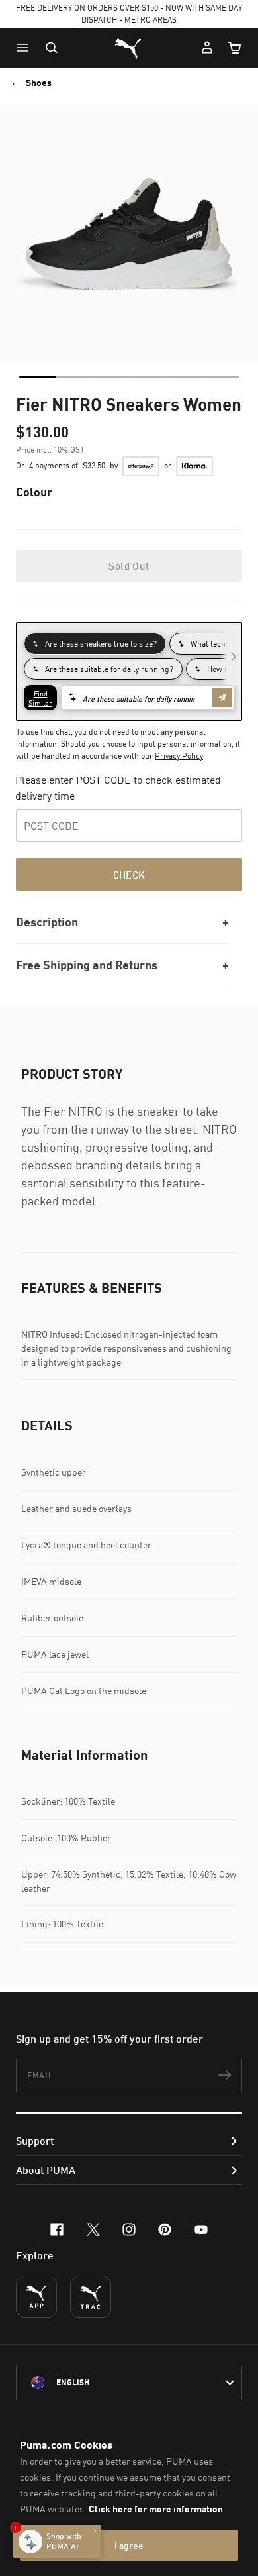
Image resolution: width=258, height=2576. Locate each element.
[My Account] (207, 48)
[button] (26, 48)
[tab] (37, 377)
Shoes (39, 83)
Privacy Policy (179, 756)
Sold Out (129, 566)
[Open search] (52, 48)
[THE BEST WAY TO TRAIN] (91, 2297)
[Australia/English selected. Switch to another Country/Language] (129, 2383)
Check (129, 875)
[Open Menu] (26, 48)
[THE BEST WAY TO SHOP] (36, 2297)
